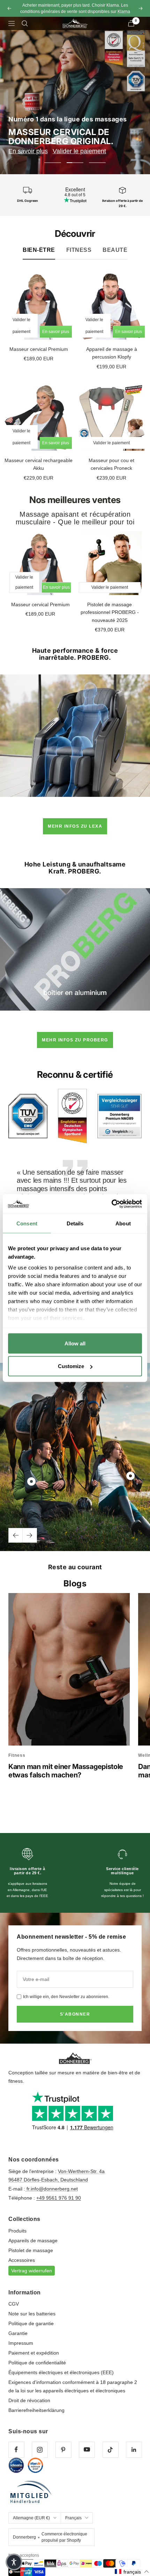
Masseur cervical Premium (39, 349)
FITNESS (79, 250)
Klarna (124, 12)
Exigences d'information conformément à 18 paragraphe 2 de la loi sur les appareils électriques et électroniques (73, 2386)
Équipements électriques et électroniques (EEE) (61, 2372)
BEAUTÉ (115, 250)
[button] (132, 2572)
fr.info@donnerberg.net (51, 2189)
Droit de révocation (29, 2400)
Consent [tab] (27, 1223)
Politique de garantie (31, 2323)
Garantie (18, 2333)
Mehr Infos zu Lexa (75, 826)
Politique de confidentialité (37, 2363)
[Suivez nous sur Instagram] (40, 2450)
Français (73, 2518)
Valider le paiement (79, 151)
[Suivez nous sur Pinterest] (63, 2450)
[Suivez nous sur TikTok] (110, 2450)
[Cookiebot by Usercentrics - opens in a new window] (111, 1204)
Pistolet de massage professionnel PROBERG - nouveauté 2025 (110, 612)
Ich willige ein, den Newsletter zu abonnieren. (66, 1997)
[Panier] (131, 23)
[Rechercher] (25, 23)
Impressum (21, 2343)
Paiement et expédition (34, 2353)
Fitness (17, 1755)
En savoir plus (28, 151)
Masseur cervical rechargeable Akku (39, 464)
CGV (14, 2304)
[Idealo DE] (16, 2465)
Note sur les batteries (32, 2314)
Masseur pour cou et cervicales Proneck (111, 464)
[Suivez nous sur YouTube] (87, 2450)
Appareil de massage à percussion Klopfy (112, 353)
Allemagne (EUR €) (31, 2518)
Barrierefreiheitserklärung (36, 2410)
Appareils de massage (33, 2241)
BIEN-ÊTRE (39, 250)
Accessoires (22, 2260)
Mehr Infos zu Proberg (75, 1040)
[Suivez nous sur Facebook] (16, 2450)
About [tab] (123, 1223)
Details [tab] (75, 1223)
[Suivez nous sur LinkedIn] (134, 2450)
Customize (71, 1366)
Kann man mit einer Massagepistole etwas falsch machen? (66, 1771)
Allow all (75, 1343)
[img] (28, 1116)
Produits (17, 2231)
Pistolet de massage (31, 2250)
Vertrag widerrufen (32, 2271)
